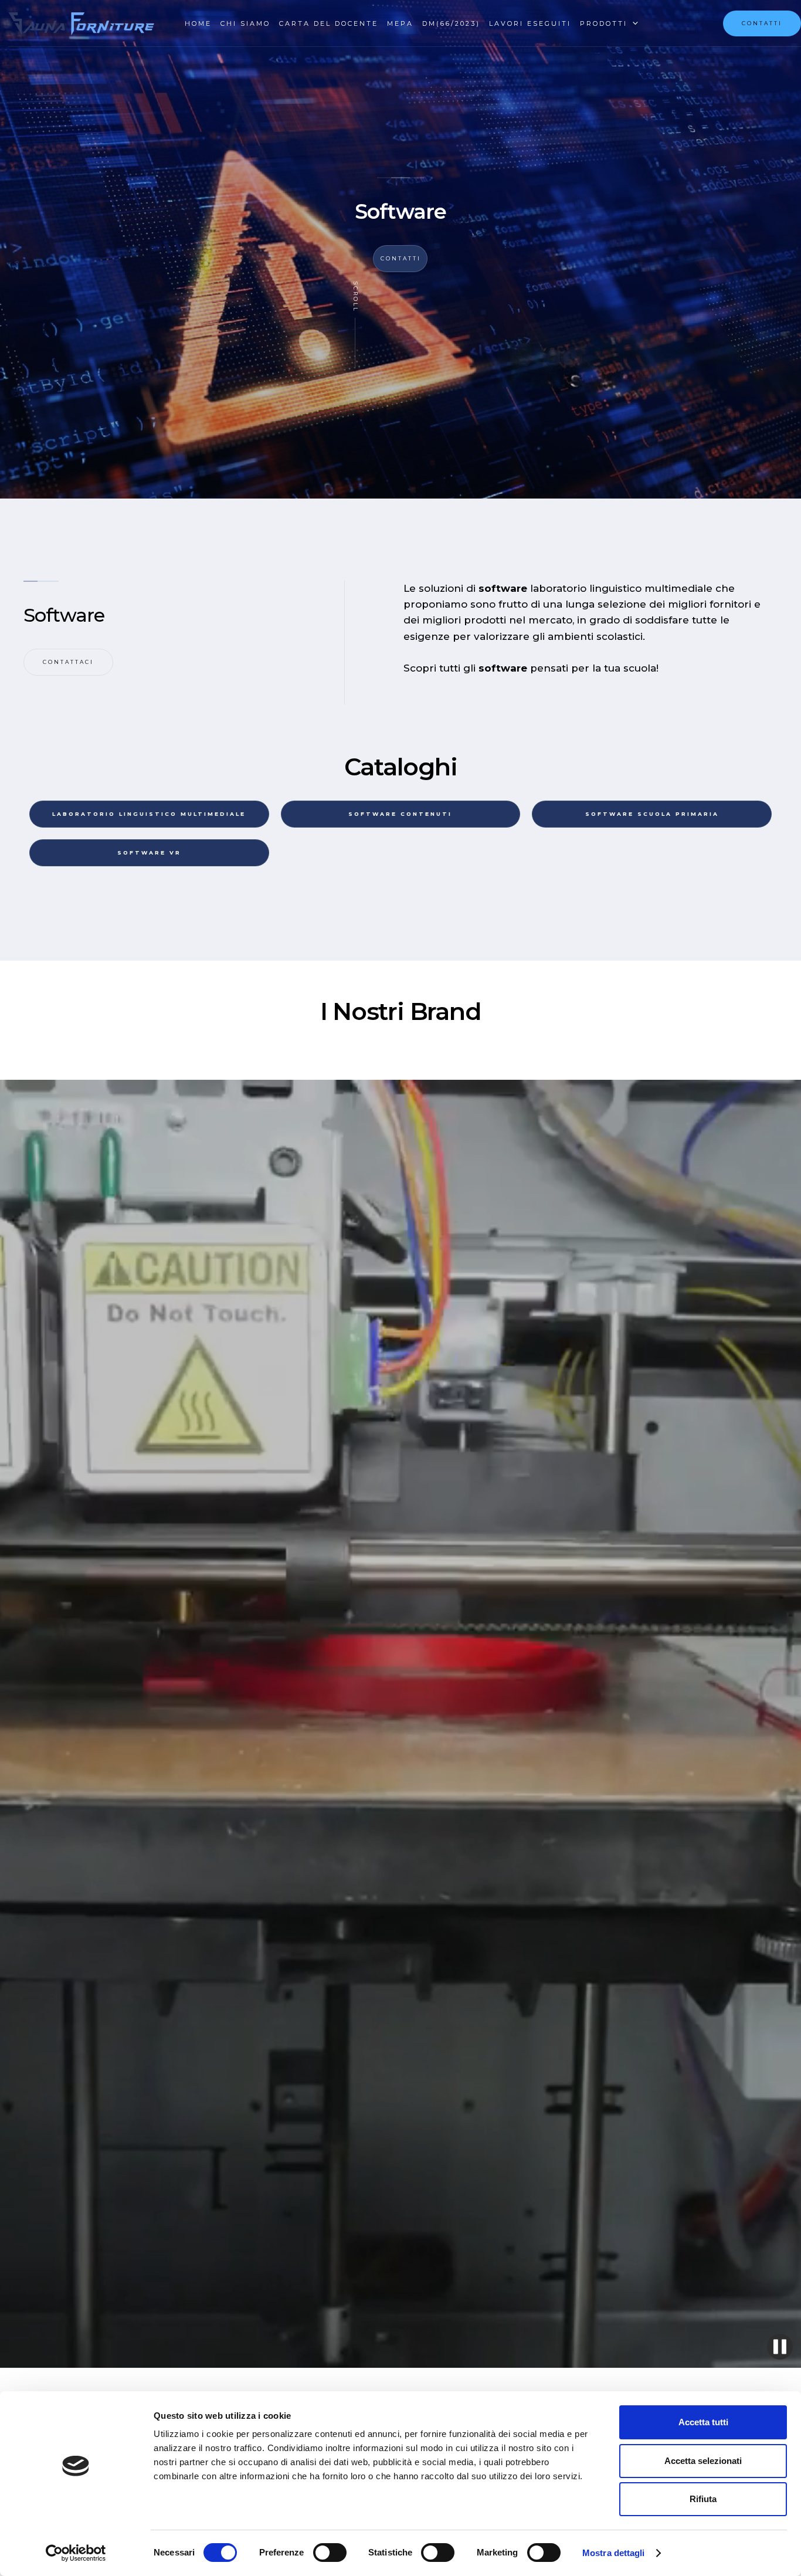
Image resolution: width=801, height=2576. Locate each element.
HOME (198, 23)
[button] (602, 23)
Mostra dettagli (614, 2553)
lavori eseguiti (530, 23)
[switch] (330, 2553)
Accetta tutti (703, 2422)
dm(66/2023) (451, 23)
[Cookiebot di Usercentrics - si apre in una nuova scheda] (76, 2553)
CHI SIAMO (245, 23)
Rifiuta (703, 2499)
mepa (400, 23)
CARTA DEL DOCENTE (329, 23)
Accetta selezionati (703, 2461)
